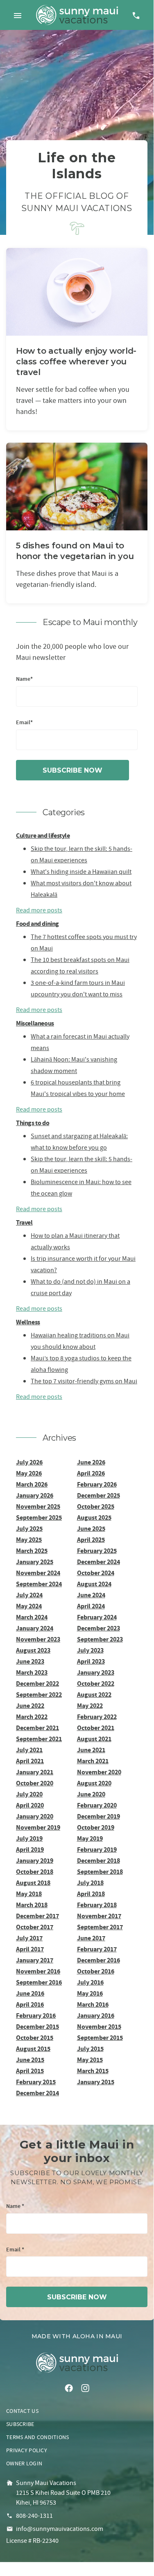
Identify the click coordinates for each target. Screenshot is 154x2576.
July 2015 (90, 2049)
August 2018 (33, 1883)
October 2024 (96, 1573)
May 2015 (90, 2060)
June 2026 (91, 1462)
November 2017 (99, 1916)
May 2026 (29, 1473)
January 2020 (35, 1816)
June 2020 (91, 1794)
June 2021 (91, 1750)
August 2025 (94, 1518)
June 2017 (91, 1938)
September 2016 (39, 1982)
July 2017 (29, 1938)
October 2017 (35, 1927)
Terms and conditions (38, 2437)
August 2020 (94, 1783)
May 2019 (90, 1838)
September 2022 (39, 1695)
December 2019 (99, 1816)
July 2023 (90, 1650)
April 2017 (30, 1949)
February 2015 (36, 2082)
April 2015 (30, 2071)
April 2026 (91, 1473)
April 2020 (30, 1805)
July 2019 (29, 1838)
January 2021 (35, 1772)
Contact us (22, 2411)
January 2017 (35, 1960)
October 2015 (35, 2038)
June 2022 (30, 1706)
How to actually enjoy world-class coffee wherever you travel (76, 362)
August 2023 (33, 1650)
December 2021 (37, 1728)
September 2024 (39, 1584)
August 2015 (33, 2049)
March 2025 (32, 1551)
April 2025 (91, 1540)
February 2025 (97, 1551)
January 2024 (35, 1628)
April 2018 (91, 1894)
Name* (24, 679)
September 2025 (39, 1518)
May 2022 (90, 1706)
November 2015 (99, 2027)
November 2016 (38, 1971)
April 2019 (30, 1850)
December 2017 (37, 1916)
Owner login (24, 2463)
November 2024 (38, 1573)
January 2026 (35, 1495)
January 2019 (35, 1861)
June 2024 (91, 1595)
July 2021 (29, 1750)
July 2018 (90, 1883)
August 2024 (94, 1584)
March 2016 (93, 2004)
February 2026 (97, 1484)
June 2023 (30, 1661)
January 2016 (96, 2016)
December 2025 (99, 1495)
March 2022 (32, 1717)
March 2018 (32, 1905)
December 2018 (99, 1861)
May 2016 (90, 1993)
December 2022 (37, 1684)
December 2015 (37, 2027)
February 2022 (97, 1717)
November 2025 (38, 1506)
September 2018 (100, 1872)
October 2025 (96, 1506)
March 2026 (32, 1484)
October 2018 (35, 1872)
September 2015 (100, 2038)
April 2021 (30, 1761)
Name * (15, 2207)
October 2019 (96, 1827)
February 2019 (97, 1850)
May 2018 (29, 1894)
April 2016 (30, 2004)
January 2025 (35, 1562)
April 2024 (91, 1606)
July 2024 (29, 1595)
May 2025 (29, 1540)
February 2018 (97, 1905)
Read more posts (39, 910)
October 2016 (96, 1971)
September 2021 (39, 1739)
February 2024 (97, 1617)
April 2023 (91, 1661)
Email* (24, 723)
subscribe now (77, 2297)
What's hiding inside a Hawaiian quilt (81, 872)
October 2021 (96, 1728)
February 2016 (36, 2016)
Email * (15, 2250)
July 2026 (29, 1462)
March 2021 (93, 1761)
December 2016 (99, 1960)
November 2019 (38, 1827)
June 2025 (91, 1529)
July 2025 (29, 1529)
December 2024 (99, 1562)
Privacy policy (27, 2450)
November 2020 (99, 1772)
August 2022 (94, 1695)
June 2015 (30, 2060)
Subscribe (20, 2424)
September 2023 (100, 1639)
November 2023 (38, 1639)
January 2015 (96, 2082)
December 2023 (99, 1628)
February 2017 (97, 1949)
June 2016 (30, 1993)
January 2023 (96, 1672)
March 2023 (32, 1672)
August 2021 (94, 1739)
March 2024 (32, 1617)
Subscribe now (72, 770)
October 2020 (35, 1783)
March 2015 (93, 2071)
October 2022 (96, 1684)
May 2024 (29, 1606)
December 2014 (37, 2093)
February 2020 (97, 1805)
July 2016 (90, 1982)
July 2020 (29, 1794)
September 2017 (100, 1927)
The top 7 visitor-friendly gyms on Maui (84, 1381)
